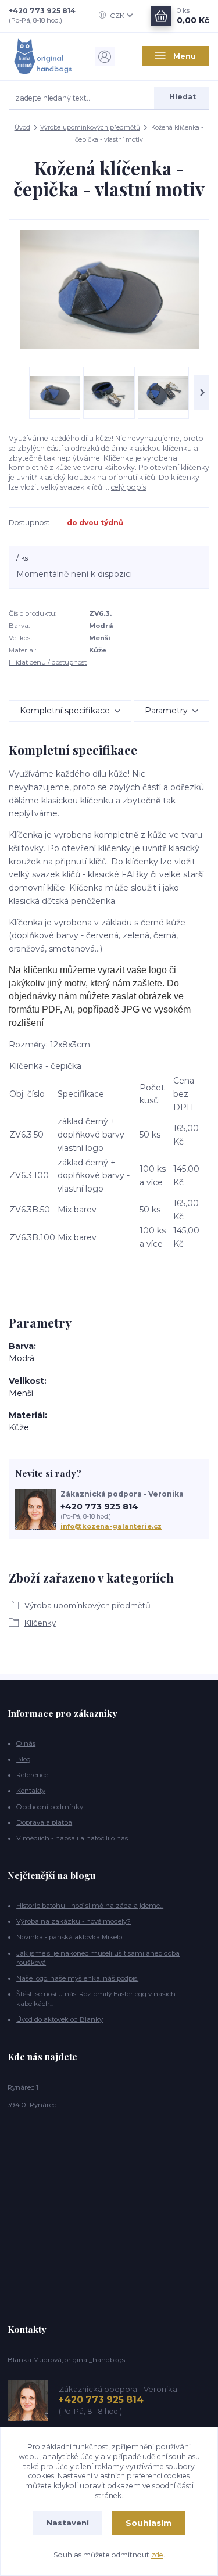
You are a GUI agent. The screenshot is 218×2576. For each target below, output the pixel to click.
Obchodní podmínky (50, 1807)
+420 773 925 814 (42, 11)
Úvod (22, 128)
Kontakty (31, 1791)
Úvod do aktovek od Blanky (60, 2019)
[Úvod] (42, 56)
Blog (24, 1759)
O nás (26, 1743)
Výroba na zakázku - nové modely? (74, 1921)
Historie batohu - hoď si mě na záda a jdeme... (90, 1906)
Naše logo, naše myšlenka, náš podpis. (77, 1978)
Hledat (183, 97)
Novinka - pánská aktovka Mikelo (69, 1937)
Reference (32, 1775)
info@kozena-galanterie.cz (111, 1526)
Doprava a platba (44, 1822)
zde (157, 2555)
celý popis (128, 487)
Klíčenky (40, 1623)
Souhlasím (149, 2523)
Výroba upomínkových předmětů (90, 128)
